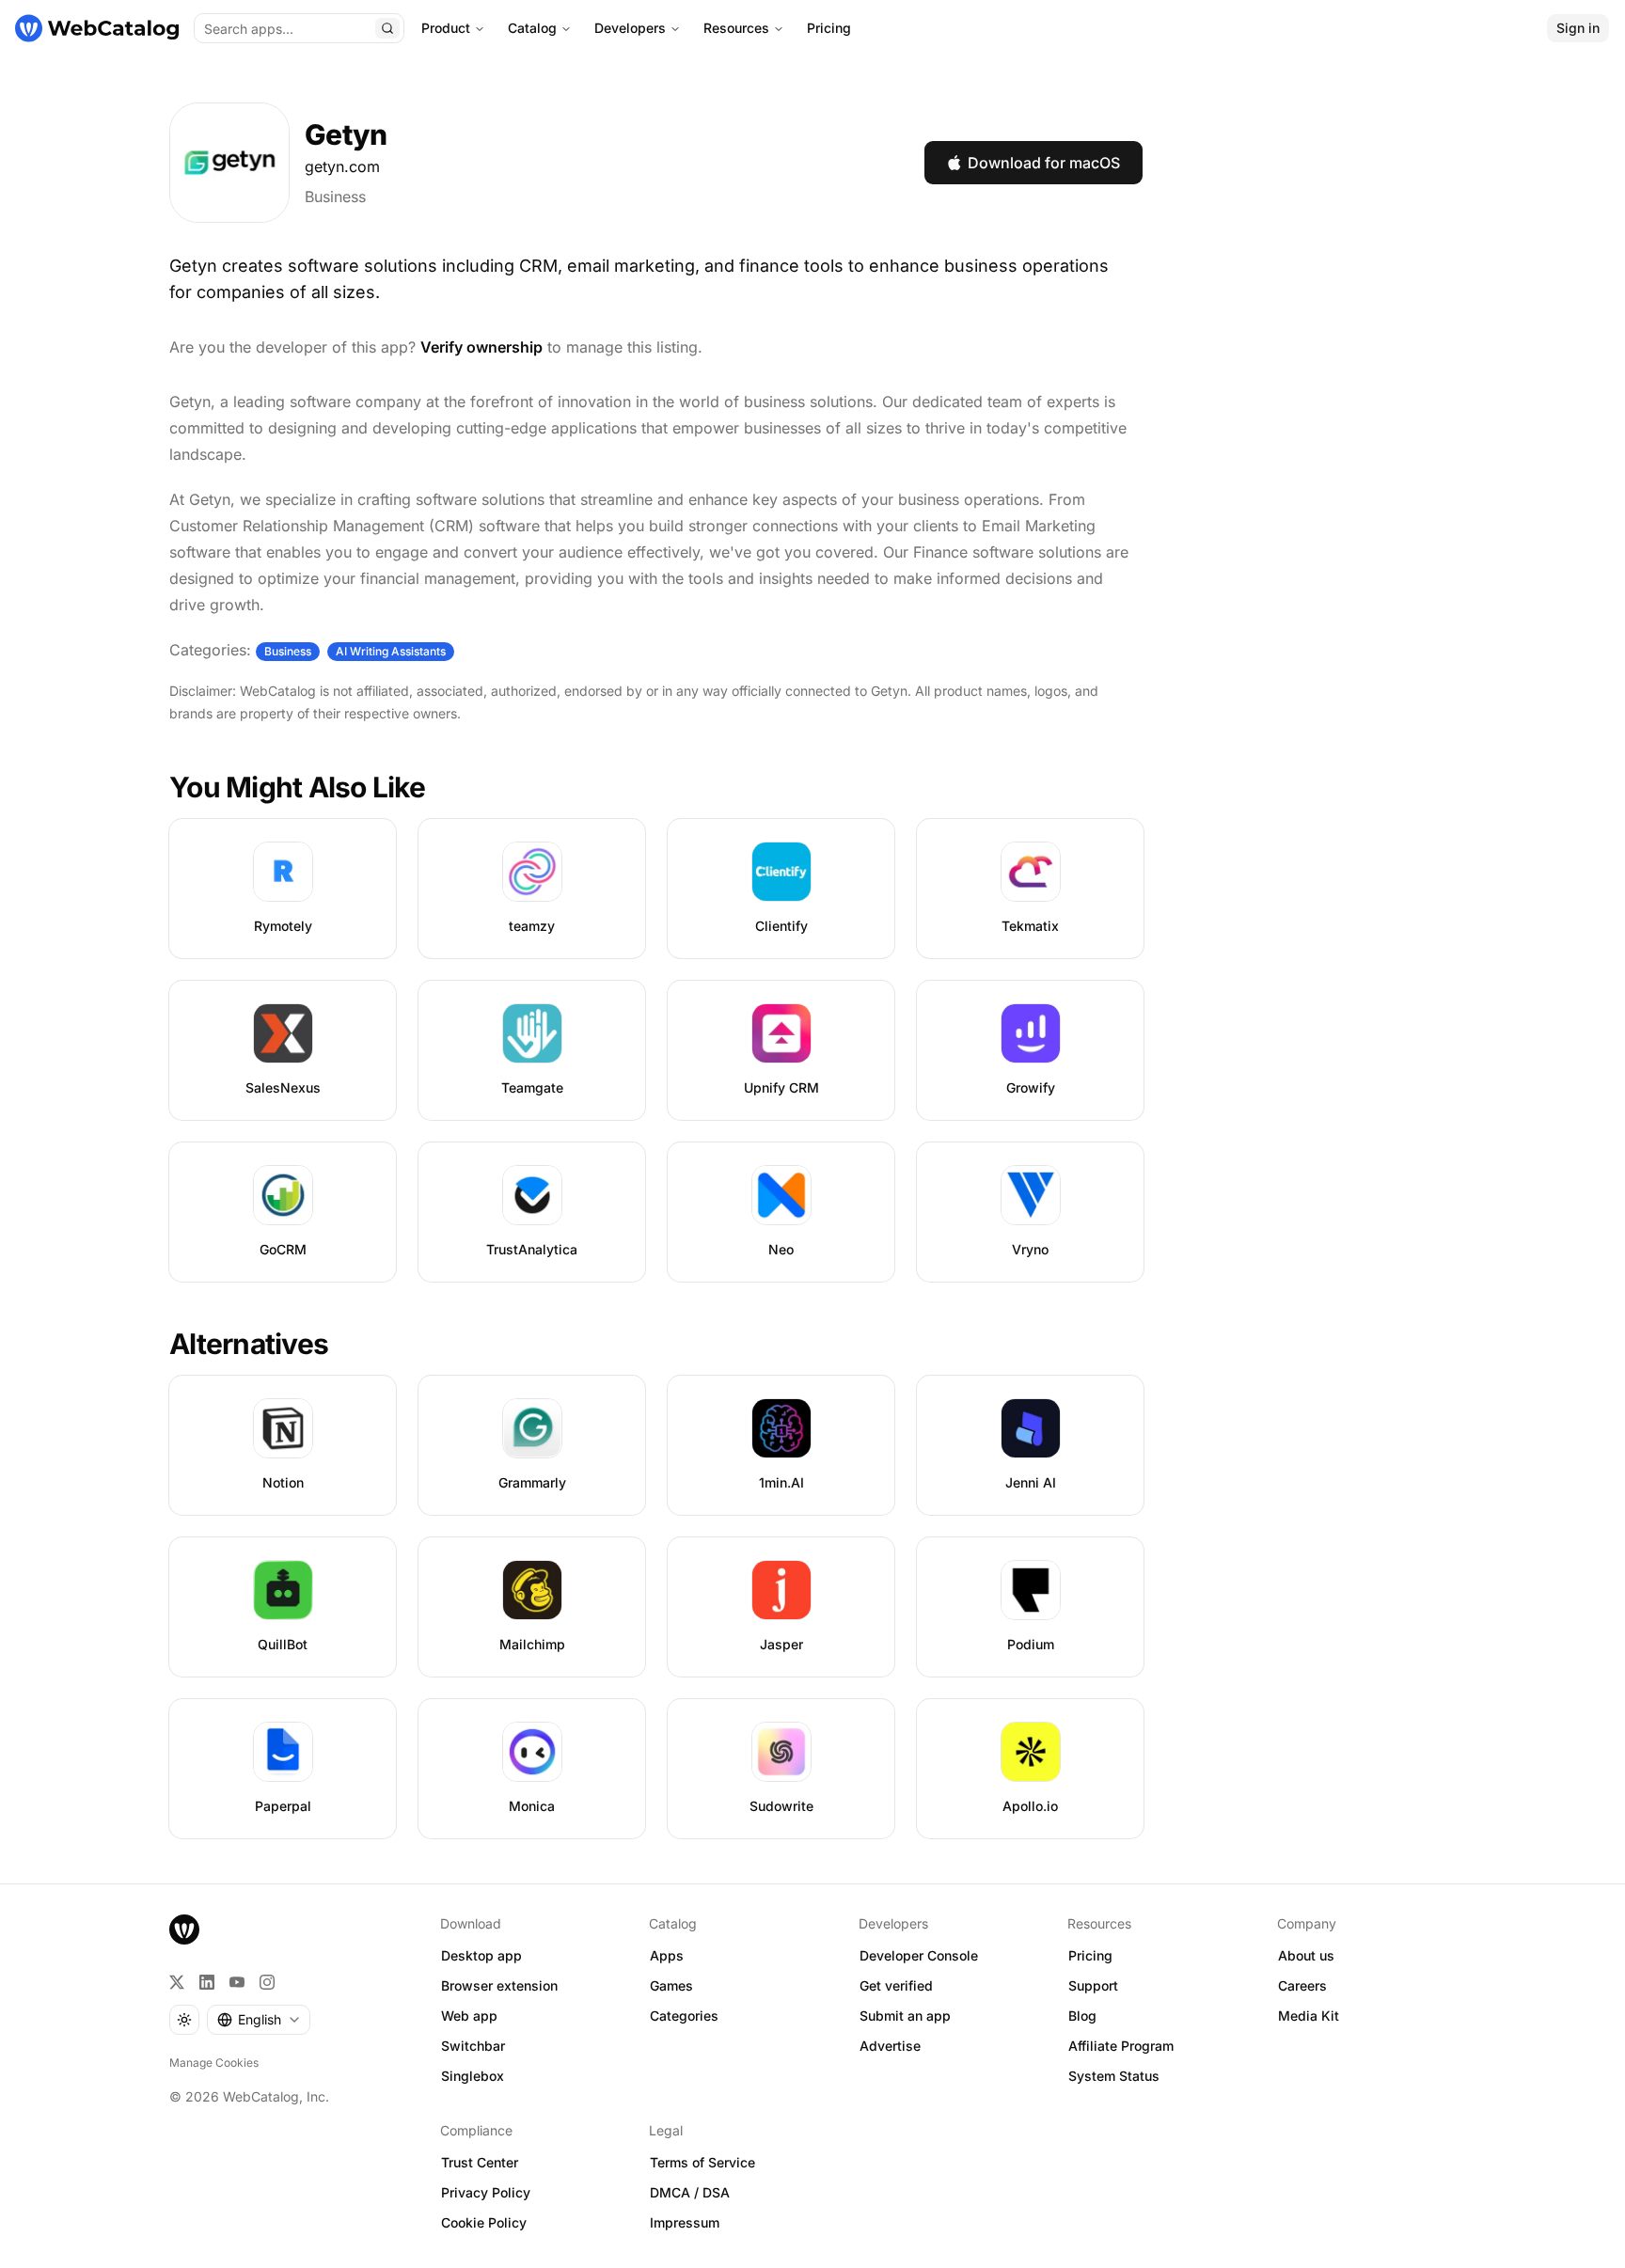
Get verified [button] (896, 1985)
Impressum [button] (685, 2222)
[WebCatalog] (184, 1929)
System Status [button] (1114, 2076)
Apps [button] (667, 1955)
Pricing (829, 28)
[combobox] (259, 2020)
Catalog (532, 28)
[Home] (97, 28)
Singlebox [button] (473, 2076)
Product (446, 28)
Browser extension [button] (499, 1985)
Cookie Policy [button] (484, 2222)
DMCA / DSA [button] (690, 2192)
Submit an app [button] (905, 2016)
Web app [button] (469, 2016)
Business (335, 197)
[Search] (387, 28)
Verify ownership (481, 347)
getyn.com (342, 166)
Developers (630, 28)
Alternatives (249, 1344)
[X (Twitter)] (177, 1982)
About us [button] (1306, 1955)
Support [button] (1093, 1985)
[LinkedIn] (207, 1982)
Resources (736, 28)
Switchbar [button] (473, 2046)
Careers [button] (1302, 1985)
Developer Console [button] (919, 1955)
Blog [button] (1082, 2016)
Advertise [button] (890, 2046)
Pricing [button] (1090, 1955)
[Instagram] (267, 1982)
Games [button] (671, 1985)
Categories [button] (684, 2016)
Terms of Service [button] (702, 2162)
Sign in (1578, 28)
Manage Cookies (214, 2063)
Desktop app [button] (481, 1955)
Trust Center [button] (480, 2162)
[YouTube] (237, 1982)
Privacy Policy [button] (486, 2192)
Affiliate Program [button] (1121, 2046)
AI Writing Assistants (391, 651)
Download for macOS (1044, 163)
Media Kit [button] (1309, 2016)
